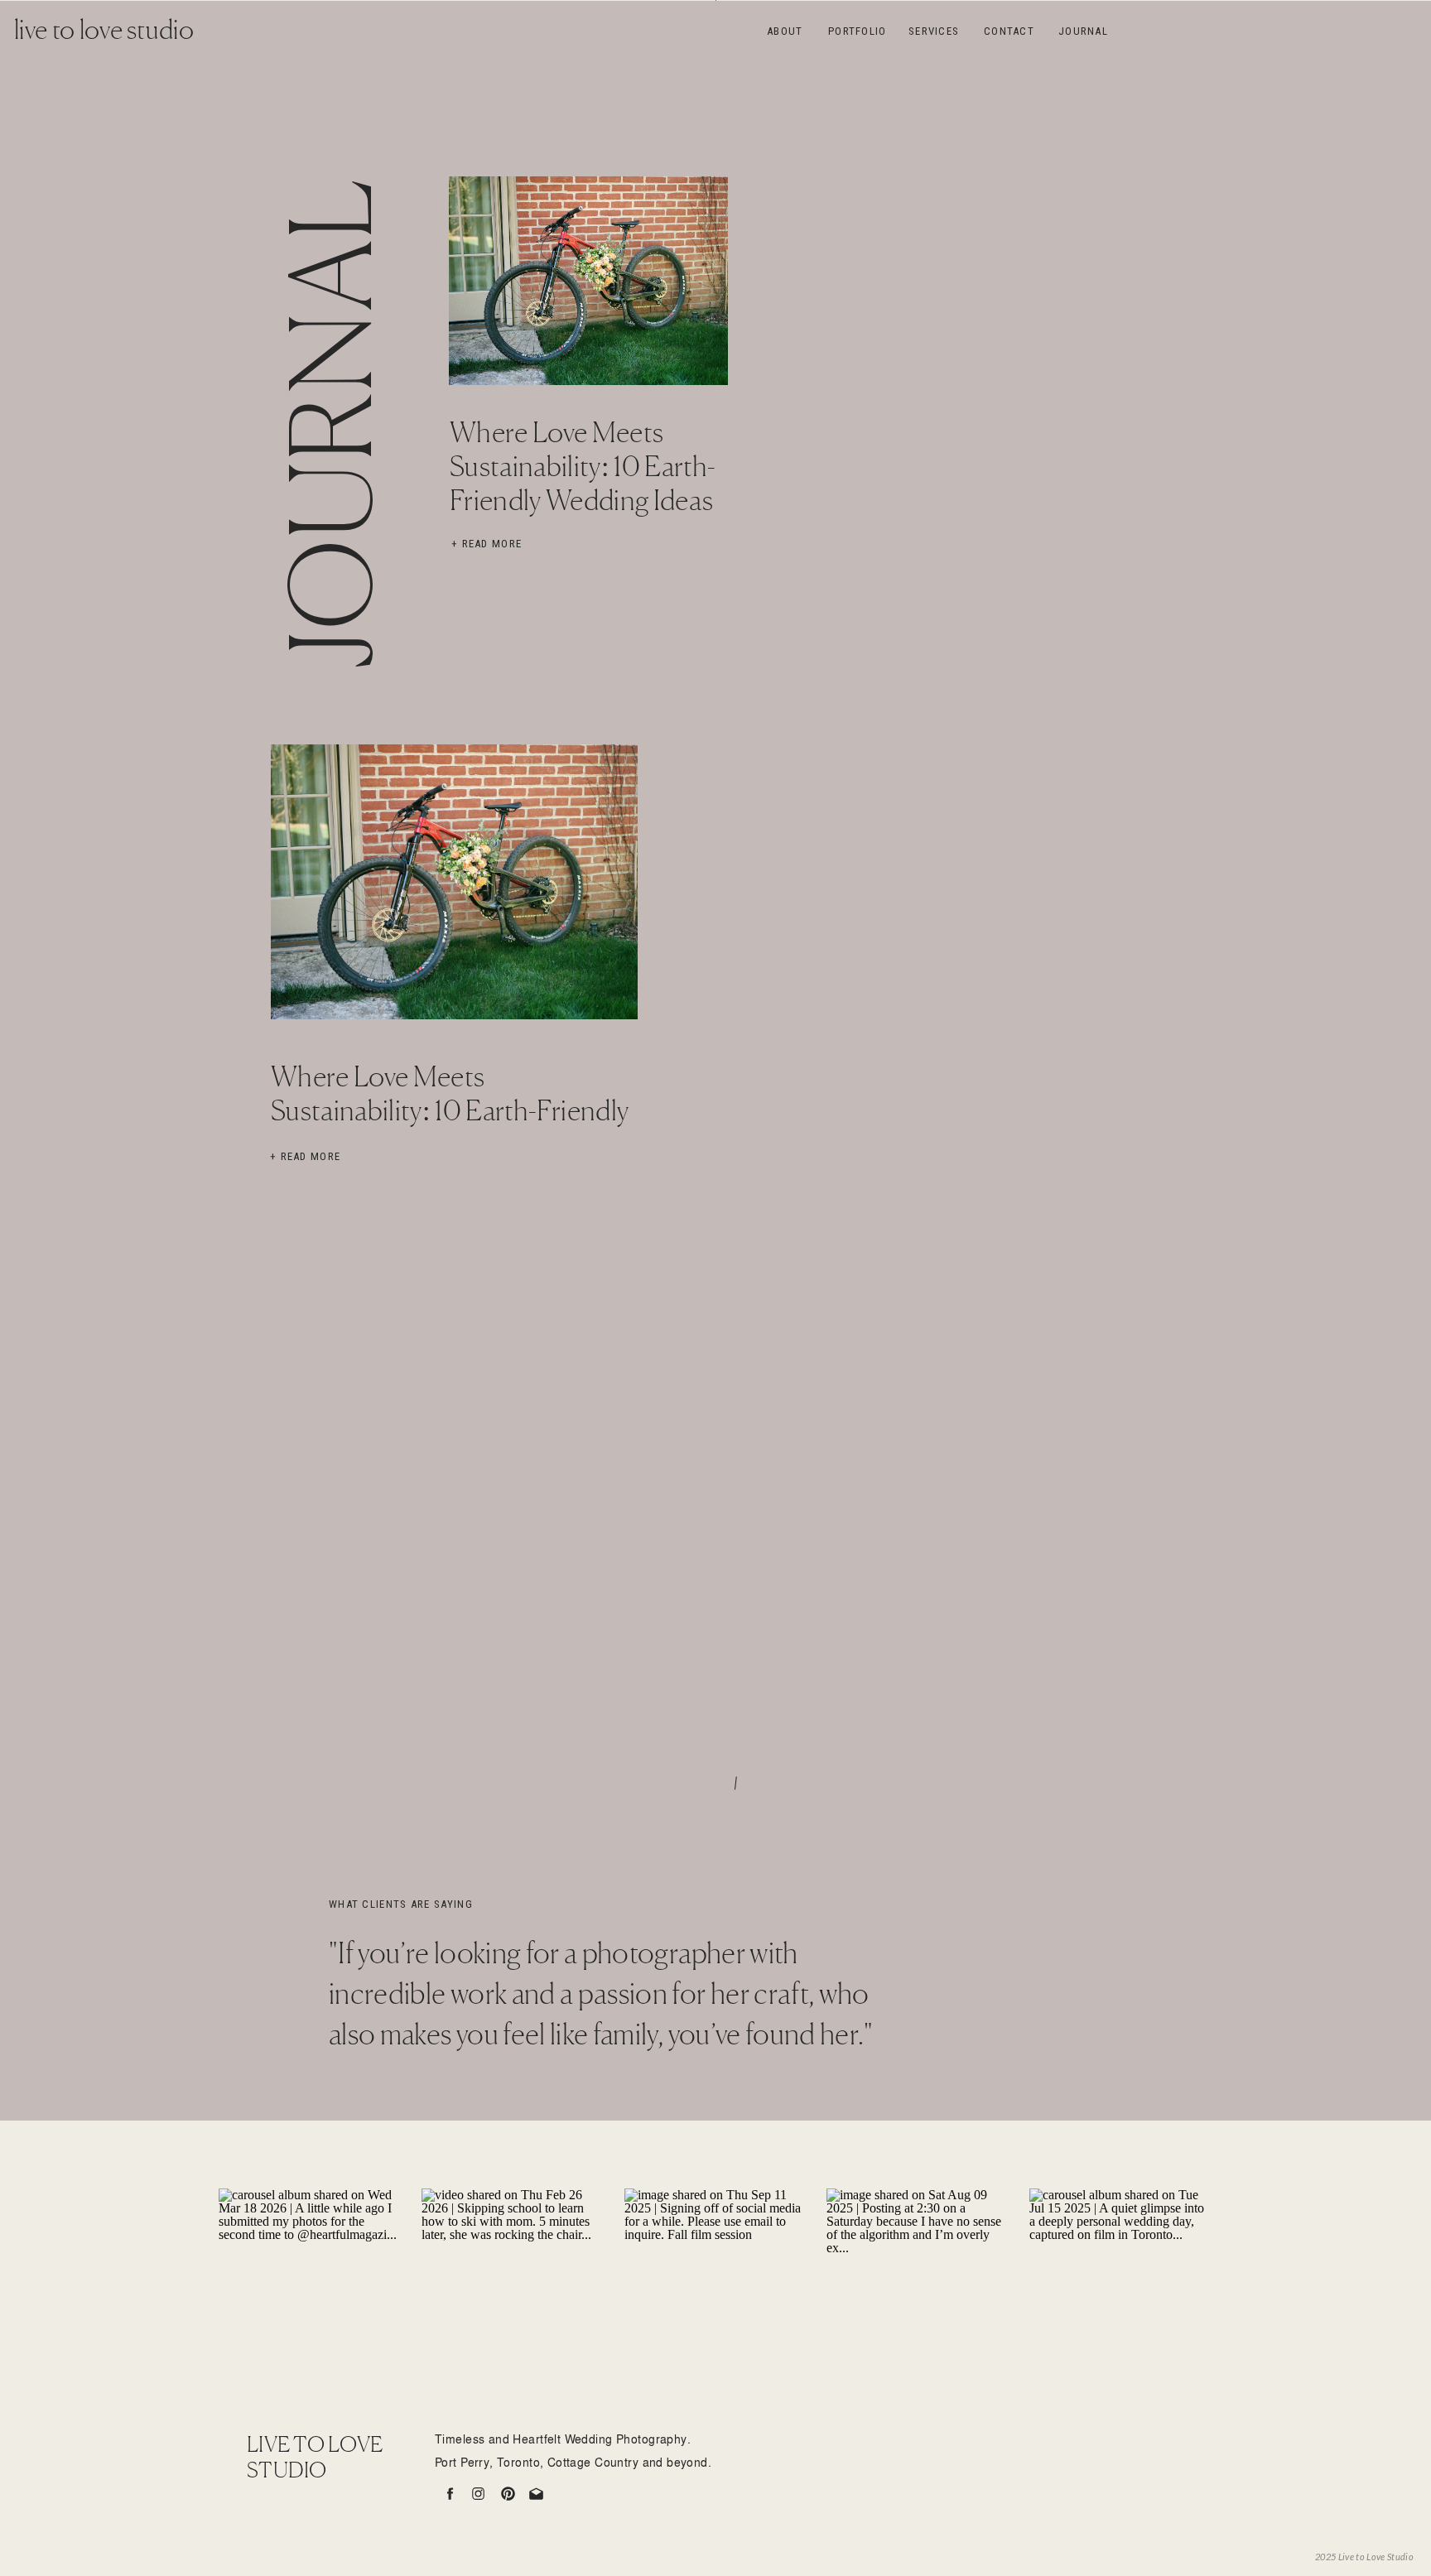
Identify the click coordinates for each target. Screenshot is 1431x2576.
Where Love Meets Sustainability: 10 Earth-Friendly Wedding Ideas (583, 469)
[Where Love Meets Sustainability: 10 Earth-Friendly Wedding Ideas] (588, 281)
